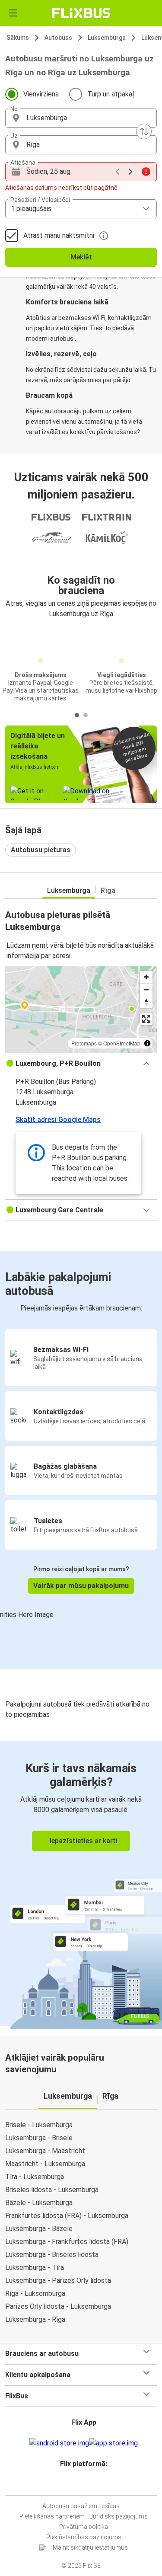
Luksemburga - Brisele (39, 2138)
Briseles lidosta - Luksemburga (52, 2190)
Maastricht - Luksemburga (45, 2164)
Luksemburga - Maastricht (45, 2151)
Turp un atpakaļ (111, 94)
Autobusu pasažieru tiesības (81, 2506)
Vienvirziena (41, 94)
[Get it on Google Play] (59, 2443)
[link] (81, 1883)
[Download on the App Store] (113, 2443)
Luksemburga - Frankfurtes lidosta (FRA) (67, 2242)
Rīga (108, 890)
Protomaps (84, 1043)
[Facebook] (77, 2485)
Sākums (18, 38)
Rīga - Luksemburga (35, 2293)
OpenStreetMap (122, 1043)
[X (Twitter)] (88, 2485)
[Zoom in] (146, 977)
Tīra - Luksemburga (35, 2177)
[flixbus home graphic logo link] (81, 13)
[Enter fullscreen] (146, 1019)
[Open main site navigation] (13, 13)
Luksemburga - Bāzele (39, 2229)
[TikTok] (90, 2485)
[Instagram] (80, 2485)
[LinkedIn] (85, 2485)
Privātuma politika (84, 2527)
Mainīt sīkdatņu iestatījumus (90, 2547)
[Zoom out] (146, 989)
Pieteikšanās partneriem (52, 2516)
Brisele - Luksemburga (39, 2125)
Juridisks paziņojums (119, 2516)
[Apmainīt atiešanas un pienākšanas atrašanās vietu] (144, 131)
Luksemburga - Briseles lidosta (52, 2255)
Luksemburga (107, 38)
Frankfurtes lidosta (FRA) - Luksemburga (67, 2216)
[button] (81, 118)
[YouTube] (83, 2485)
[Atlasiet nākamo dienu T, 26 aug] (130, 172)
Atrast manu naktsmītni (59, 235)
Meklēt (81, 257)
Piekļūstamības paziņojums (84, 2537)
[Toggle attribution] (147, 1043)
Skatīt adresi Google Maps (58, 1120)
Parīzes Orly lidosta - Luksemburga (58, 2306)
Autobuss (58, 38)
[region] (81, 1010)
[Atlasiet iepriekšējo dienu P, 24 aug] (118, 172)
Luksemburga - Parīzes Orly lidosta (58, 2280)
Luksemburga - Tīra (35, 2268)
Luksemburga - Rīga (35, 2319)
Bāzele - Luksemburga (39, 2203)
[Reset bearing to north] (146, 1002)
